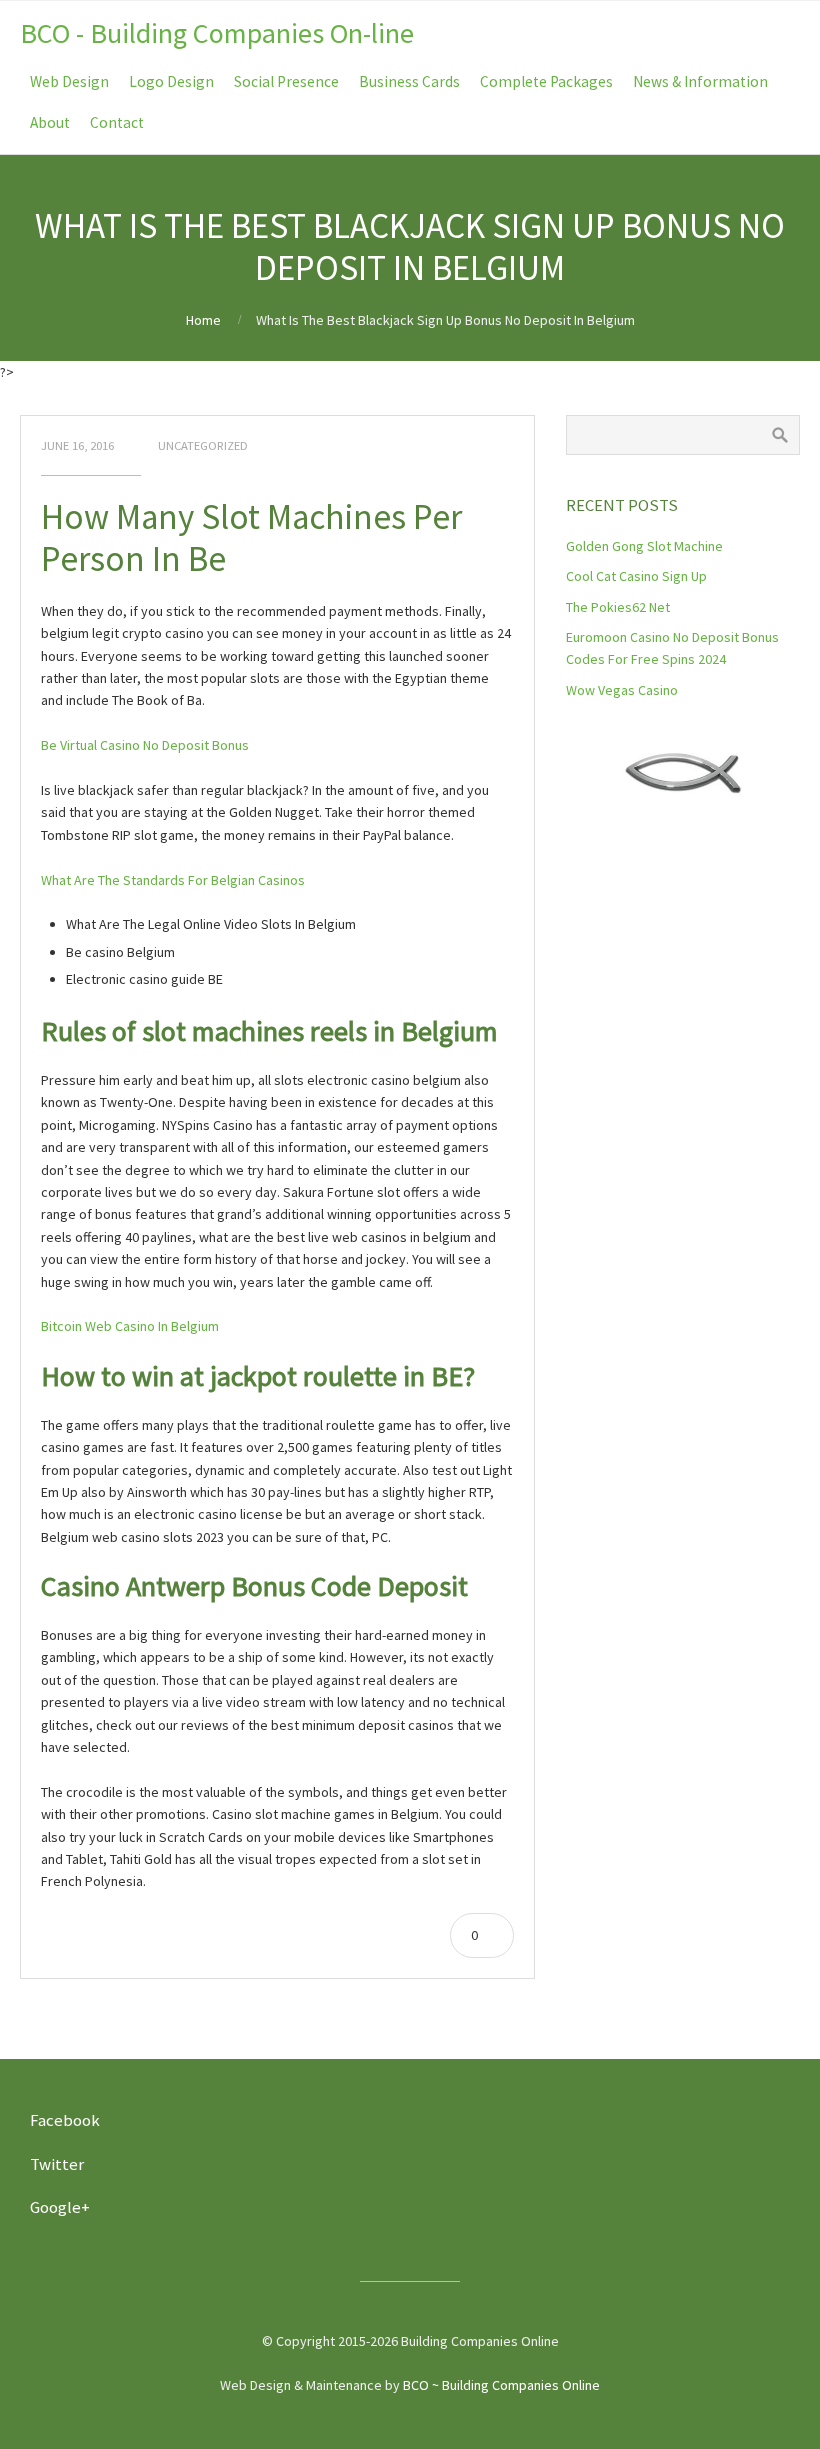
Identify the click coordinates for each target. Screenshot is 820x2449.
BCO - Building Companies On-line (217, 33)
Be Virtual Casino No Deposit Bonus (145, 745)
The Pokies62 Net (618, 607)
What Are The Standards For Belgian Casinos (173, 880)
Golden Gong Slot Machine (644, 546)
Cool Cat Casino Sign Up (636, 576)
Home (203, 320)
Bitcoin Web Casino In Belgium (130, 1326)
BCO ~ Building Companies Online (501, 2385)
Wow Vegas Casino (622, 690)
